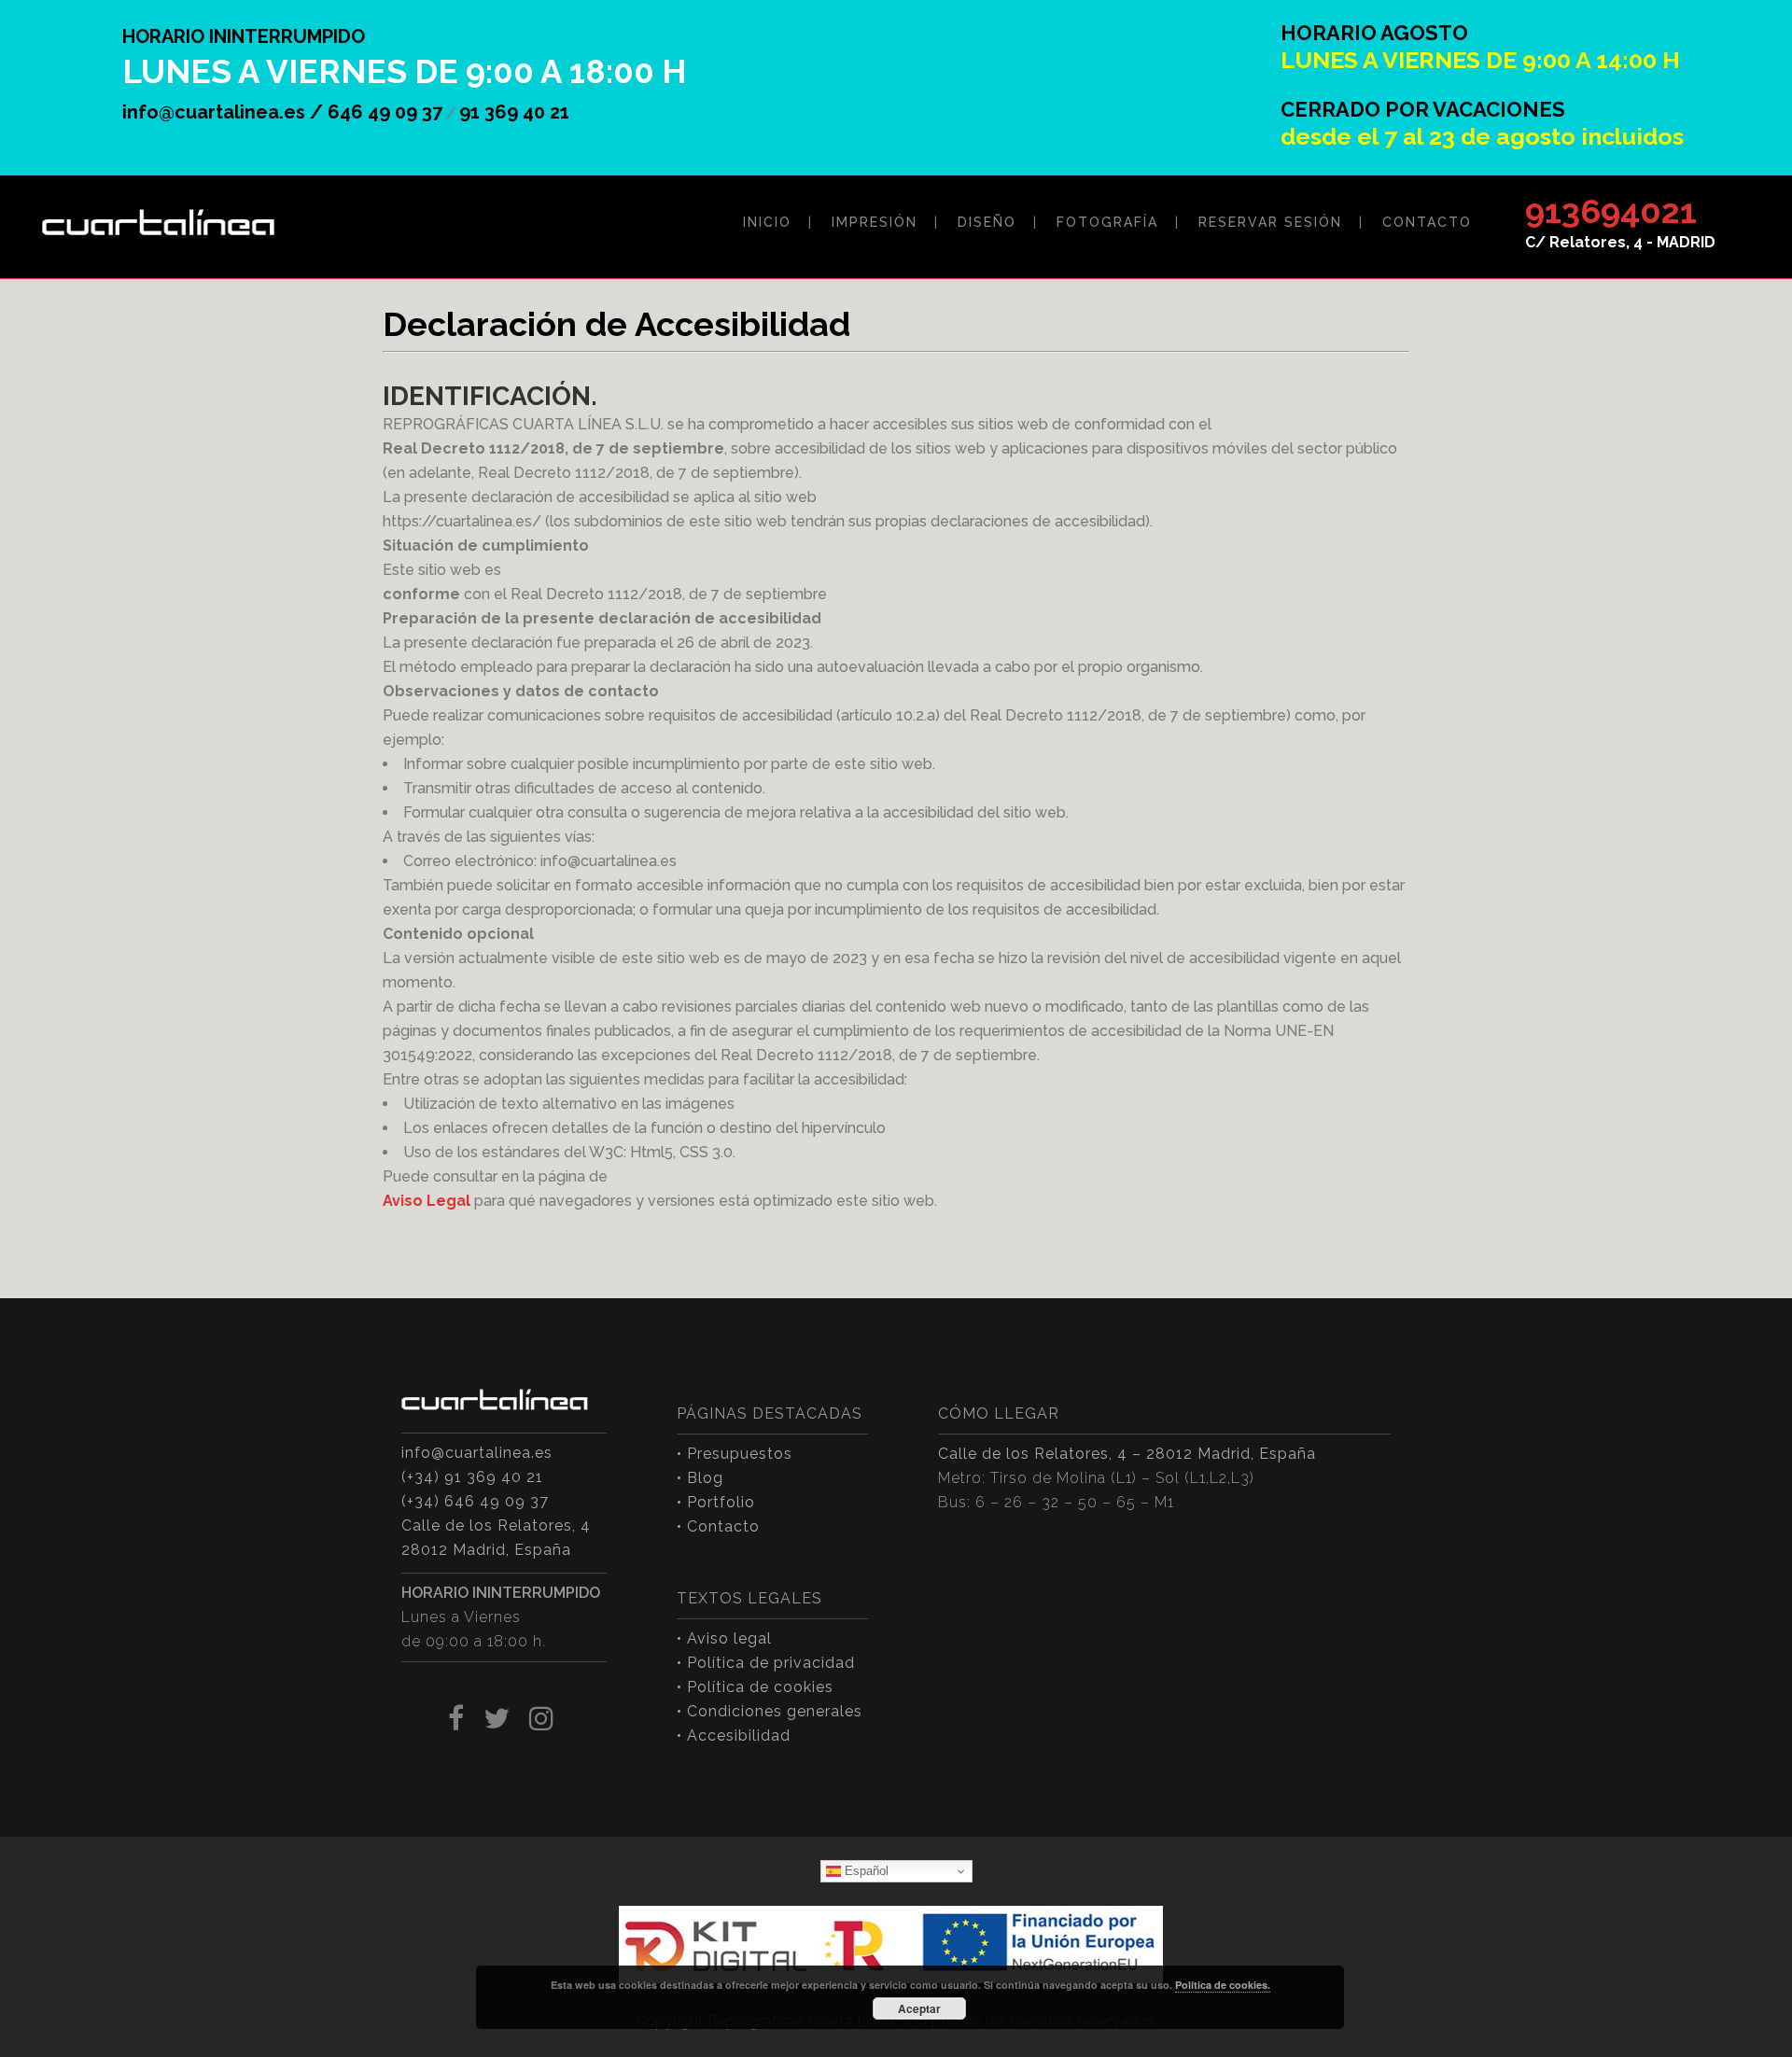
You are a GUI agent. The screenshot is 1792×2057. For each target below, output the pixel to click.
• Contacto (718, 1526)
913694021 (1611, 211)
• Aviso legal (724, 1638)
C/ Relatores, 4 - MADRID (1620, 242)
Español (865, 1871)
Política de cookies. (1223, 1985)
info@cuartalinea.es (477, 1453)
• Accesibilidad (734, 1735)
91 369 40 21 (514, 112)
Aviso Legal (427, 1201)
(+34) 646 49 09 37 (475, 1501)
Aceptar (919, 2008)
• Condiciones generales (770, 1711)
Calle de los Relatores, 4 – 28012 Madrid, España (1127, 1454)
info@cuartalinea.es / (225, 112)
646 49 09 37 (385, 112)
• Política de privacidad (766, 1663)
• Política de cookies (755, 1687)
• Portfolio (716, 1502)
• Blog (700, 1478)
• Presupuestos (735, 1454)
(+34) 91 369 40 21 (472, 1477)
